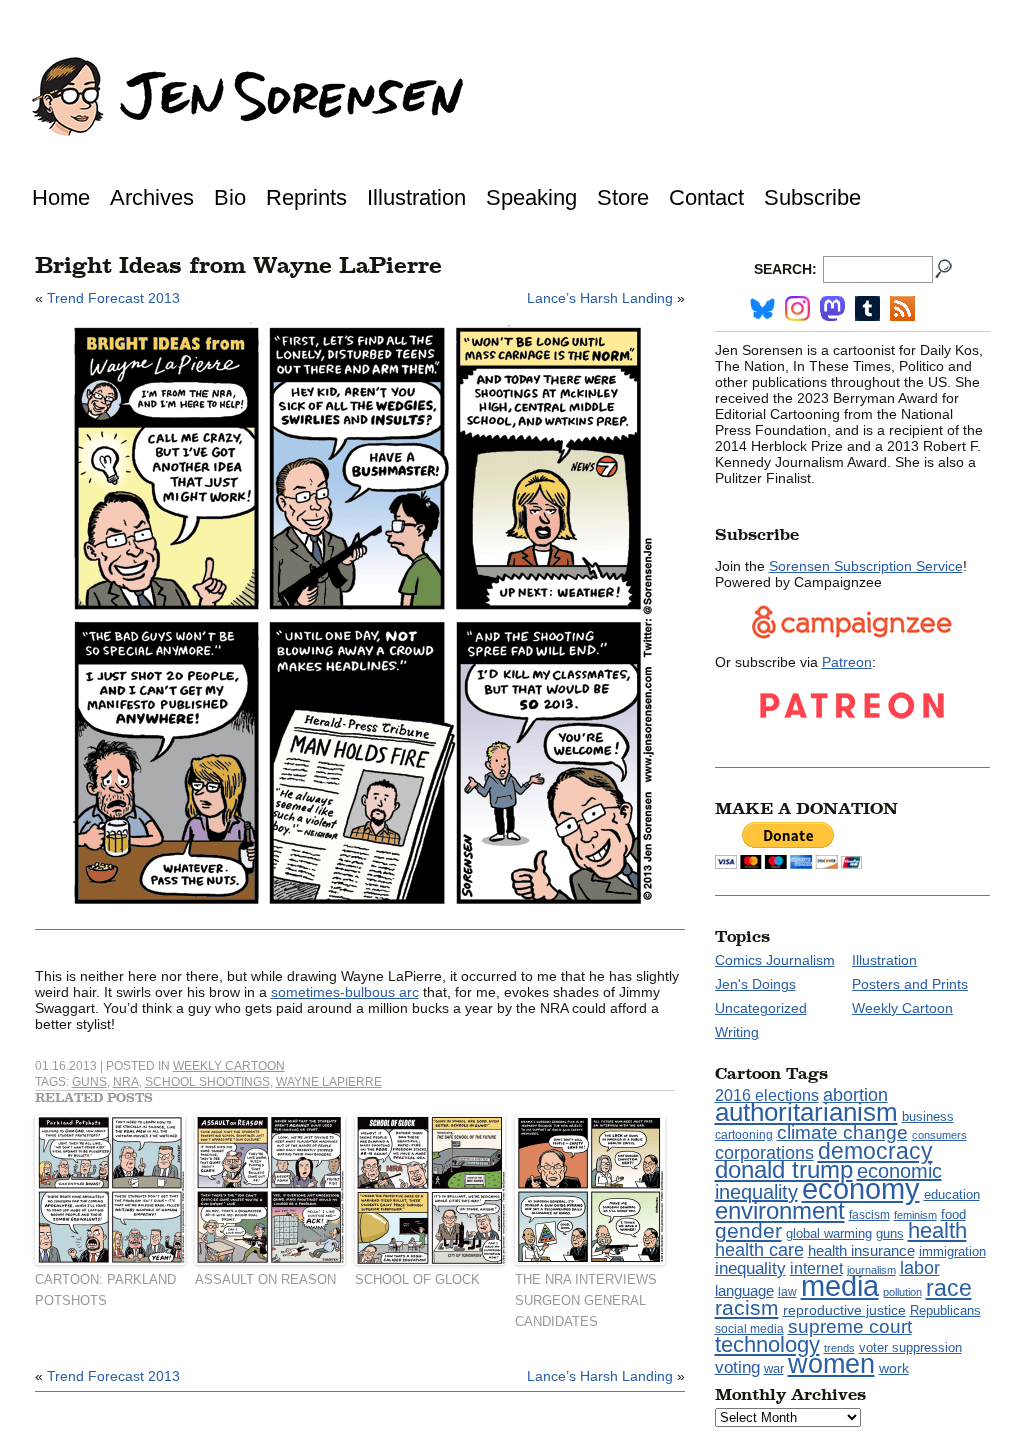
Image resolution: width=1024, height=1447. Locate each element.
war (774, 1369)
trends (839, 1348)
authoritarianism (806, 1112)
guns (89, 1082)
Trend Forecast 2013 (113, 298)
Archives (152, 197)
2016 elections (767, 1095)
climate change (842, 1132)
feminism (915, 1215)
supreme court (850, 1326)
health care (759, 1250)
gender (748, 1230)
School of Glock (417, 1279)
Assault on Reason (265, 1279)
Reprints (306, 197)
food (953, 1215)
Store (623, 197)
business (928, 1116)
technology (767, 1344)
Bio (230, 197)
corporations (764, 1153)
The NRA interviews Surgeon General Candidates (586, 1300)
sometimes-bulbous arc (345, 992)
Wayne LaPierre (329, 1082)
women (831, 1364)
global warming (829, 1234)
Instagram (797, 308)
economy (861, 1188)
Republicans (945, 1310)
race (949, 1288)
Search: (785, 269)
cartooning (744, 1134)
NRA (126, 1082)
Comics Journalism (775, 960)
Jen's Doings (755, 984)
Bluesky (762, 308)
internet (816, 1268)
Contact (706, 197)
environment (780, 1210)
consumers (939, 1135)
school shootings (207, 1082)
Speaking (531, 197)
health (937, 1230)
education (952, 1194)
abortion (855, 1094)
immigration (952, 1251)
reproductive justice (844, 1310)
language (744, 1290)
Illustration (416, 197)
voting (737, 1367)
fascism (869, 1215)
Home (61, 197)
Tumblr (867, 308)
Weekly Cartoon (229, 1066)
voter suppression (910, 1348)
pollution (902, 1292)
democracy (875, 1151)
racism (747, 1308)
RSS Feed (902, 308)
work (894, 1368)
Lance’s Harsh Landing (600, 298)
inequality (750, 1268)
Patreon (847, 662)
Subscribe (812, 197)
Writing (737, 1032)
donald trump (784, 1169)
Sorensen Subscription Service (866, 566)
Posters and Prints (910, 984)
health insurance (861, 1251)
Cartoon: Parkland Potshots (105, 1290)
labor (920, 1268)
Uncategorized (761, 1008)
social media (749, 1329)
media (840, 1286)
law (787, 1292)
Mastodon (832, 308)
